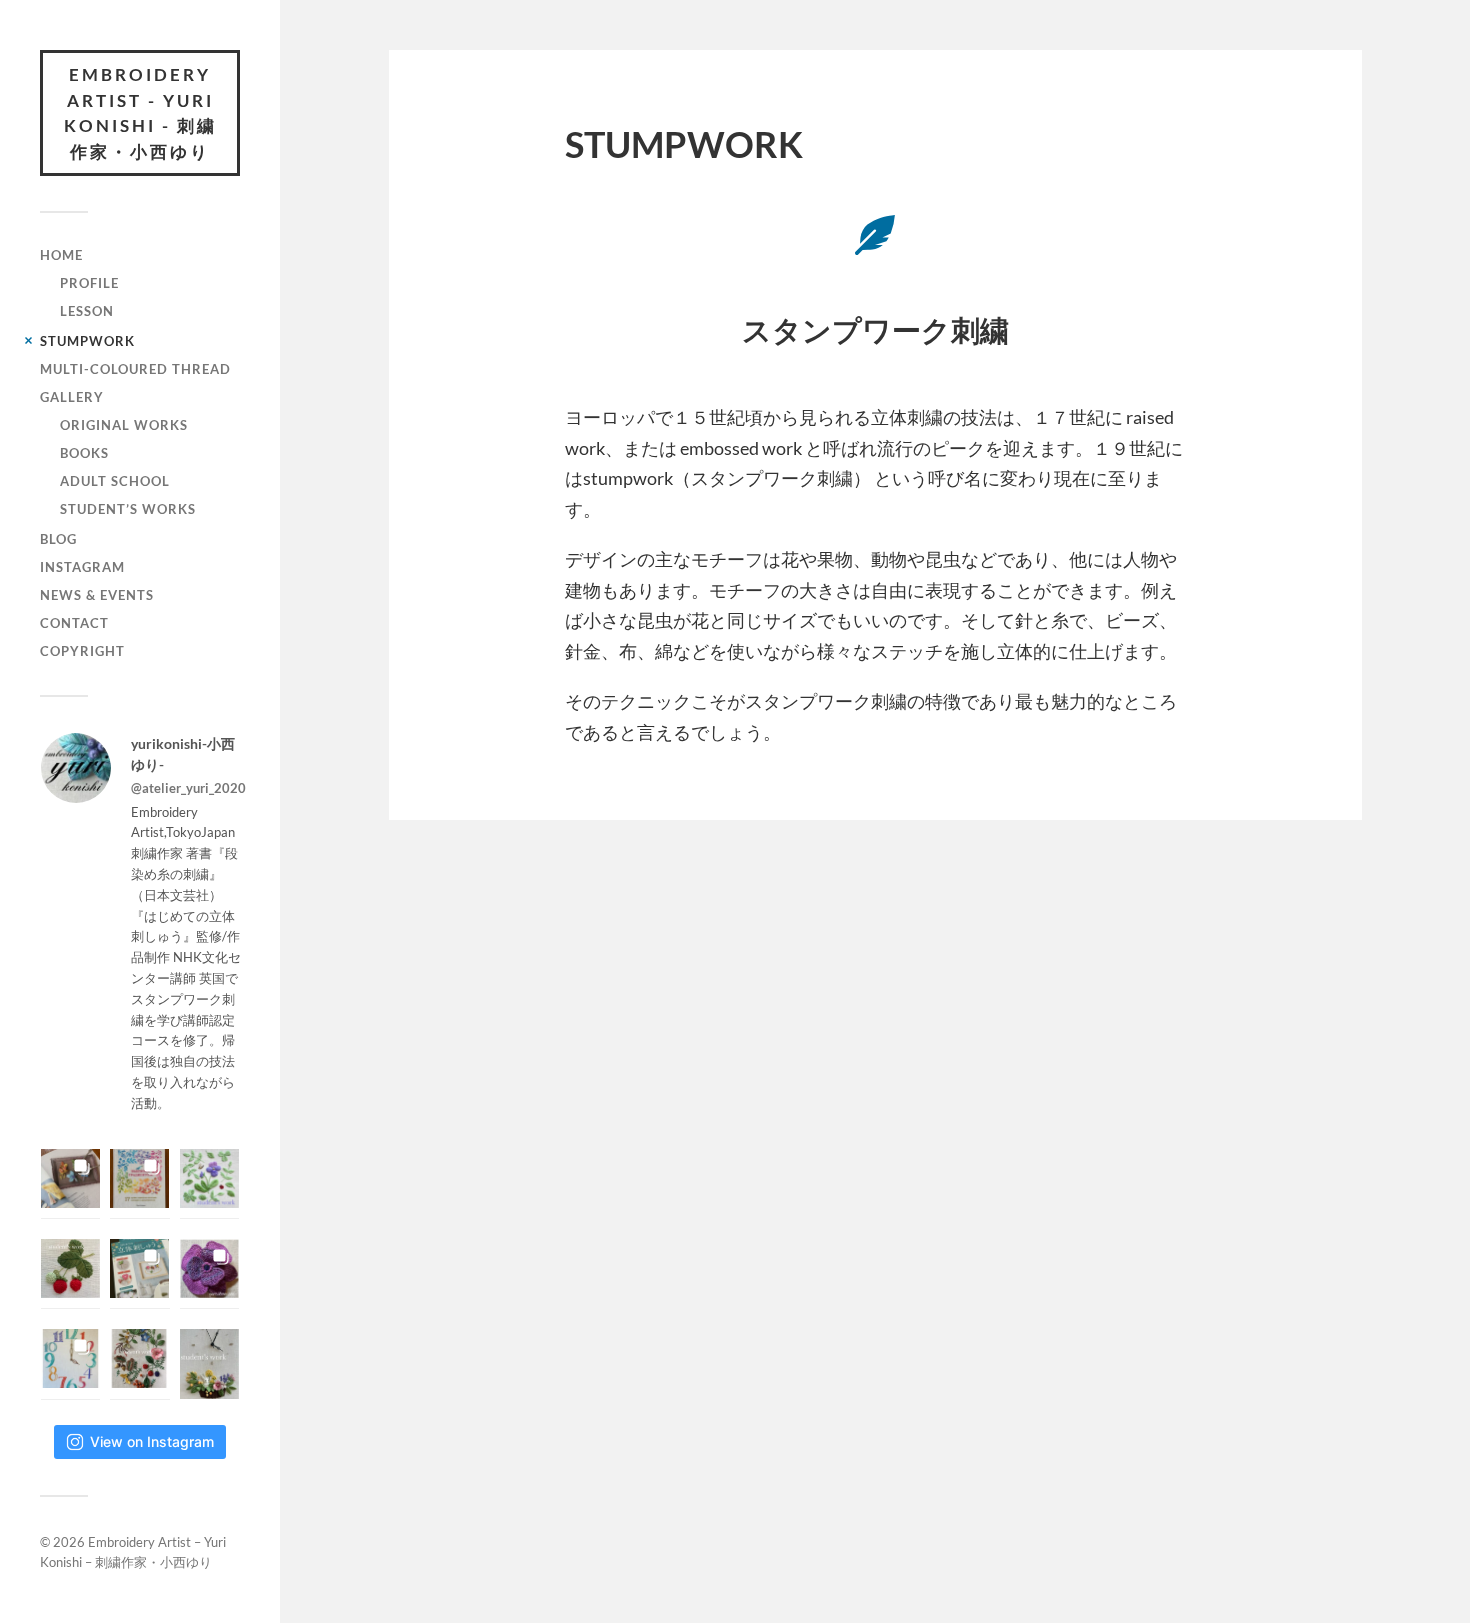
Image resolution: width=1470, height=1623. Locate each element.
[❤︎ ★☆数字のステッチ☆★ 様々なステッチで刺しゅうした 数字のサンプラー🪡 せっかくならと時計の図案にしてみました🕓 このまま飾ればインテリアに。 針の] (70, 1358)
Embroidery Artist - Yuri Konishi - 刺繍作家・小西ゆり (140, 113)
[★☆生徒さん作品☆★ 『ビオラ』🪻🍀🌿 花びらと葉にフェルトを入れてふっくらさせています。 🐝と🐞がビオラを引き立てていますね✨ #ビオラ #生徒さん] (209, 1178)
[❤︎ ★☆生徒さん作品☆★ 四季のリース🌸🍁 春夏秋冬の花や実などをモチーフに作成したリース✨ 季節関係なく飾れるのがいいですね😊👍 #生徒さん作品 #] (139, 1358)
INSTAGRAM (82, 567)
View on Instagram (152, 1441)
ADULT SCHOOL (115, 481)
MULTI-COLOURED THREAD (135, 369)
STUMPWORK (87, 341)
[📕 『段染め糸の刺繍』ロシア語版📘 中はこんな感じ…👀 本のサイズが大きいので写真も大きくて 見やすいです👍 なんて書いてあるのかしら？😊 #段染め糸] (70, 1178)
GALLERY (72, 397)
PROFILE (89, 283)
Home (61, 255)
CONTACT (74, 623)
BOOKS (84, 453)
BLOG (58, 539)
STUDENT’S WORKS (128, 509)
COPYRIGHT (82, 651)
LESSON (87, 311)
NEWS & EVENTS (97, 595)
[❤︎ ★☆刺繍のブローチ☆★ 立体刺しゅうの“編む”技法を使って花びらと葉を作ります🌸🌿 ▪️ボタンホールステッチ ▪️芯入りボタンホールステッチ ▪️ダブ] (209, 1268)
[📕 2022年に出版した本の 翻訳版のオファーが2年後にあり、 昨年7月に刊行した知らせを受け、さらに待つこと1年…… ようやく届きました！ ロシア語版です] (139, 1178)
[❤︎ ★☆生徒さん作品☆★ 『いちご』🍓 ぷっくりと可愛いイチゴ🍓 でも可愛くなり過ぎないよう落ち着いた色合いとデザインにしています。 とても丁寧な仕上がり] (70, 1268)
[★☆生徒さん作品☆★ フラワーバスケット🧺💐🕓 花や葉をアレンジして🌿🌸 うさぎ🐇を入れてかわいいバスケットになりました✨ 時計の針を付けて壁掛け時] (209, 1364)
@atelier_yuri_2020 (188, 788)
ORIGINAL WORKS (124, 425)
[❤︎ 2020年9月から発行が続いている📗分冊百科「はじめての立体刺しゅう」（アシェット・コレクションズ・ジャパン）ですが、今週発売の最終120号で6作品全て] (139, 1268)
